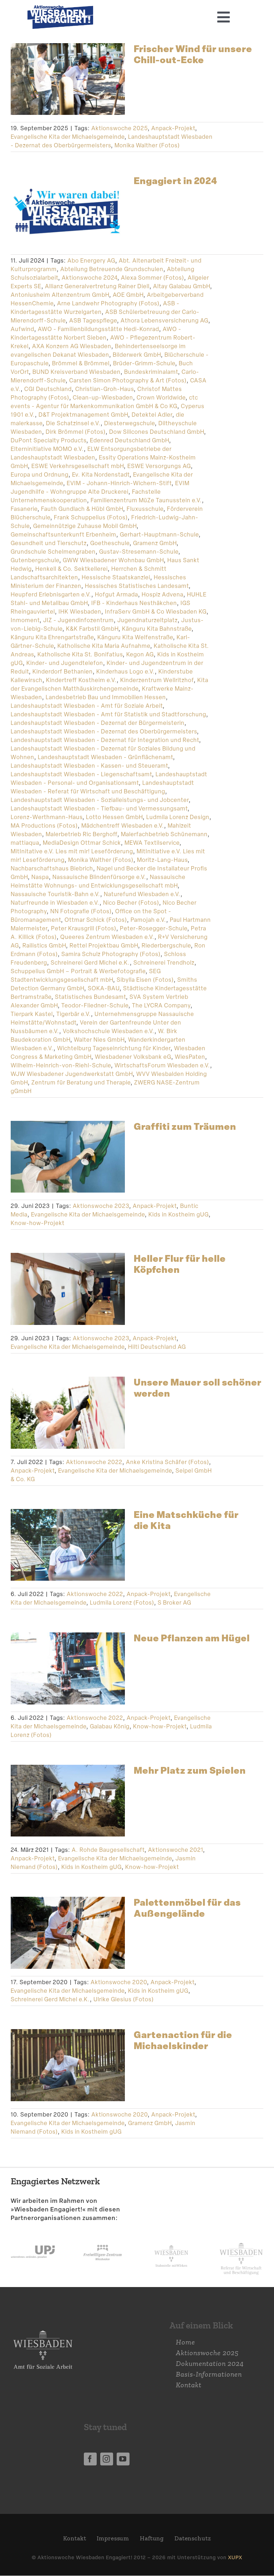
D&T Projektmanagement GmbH (83, 415)
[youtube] (123, 2459)
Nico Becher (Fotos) (131, 903)
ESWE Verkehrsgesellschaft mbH (78, 466)
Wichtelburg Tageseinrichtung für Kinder (114, 1048)
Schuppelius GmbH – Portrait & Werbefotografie (78, 971)
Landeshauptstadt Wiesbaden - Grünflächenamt (105, 757)
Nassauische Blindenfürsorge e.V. (99, 877)
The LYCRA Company (161, 1005)
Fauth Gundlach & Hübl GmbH (82, 509)
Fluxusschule (145, 509)
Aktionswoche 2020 (119, 1982)
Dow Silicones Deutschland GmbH (157, 432)
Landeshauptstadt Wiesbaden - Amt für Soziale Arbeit (87, 706)
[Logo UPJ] (33, 2239)
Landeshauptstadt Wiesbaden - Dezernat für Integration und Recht (105, 740)
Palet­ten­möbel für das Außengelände (187, 1908)
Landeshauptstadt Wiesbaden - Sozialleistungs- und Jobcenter (100, 800)
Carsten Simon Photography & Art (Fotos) (128, 380)
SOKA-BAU (104, 988)
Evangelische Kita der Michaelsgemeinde (68, 137)
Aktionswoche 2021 (176, 1850)
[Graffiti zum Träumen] (68, 1157)
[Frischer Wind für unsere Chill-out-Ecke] (68, 79)
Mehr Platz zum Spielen (190, 1770)
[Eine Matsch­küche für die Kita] (68, 1545)
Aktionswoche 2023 (101, 1206)
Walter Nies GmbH (99, 1040)
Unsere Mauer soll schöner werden (198, 1388)
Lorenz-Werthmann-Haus (47, 817)
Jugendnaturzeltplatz (148, 620)
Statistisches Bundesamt (90, 997)
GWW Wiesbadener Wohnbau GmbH (113, 560)
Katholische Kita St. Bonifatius (80, 654)
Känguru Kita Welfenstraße (135, 637)
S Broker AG (174, 1603)
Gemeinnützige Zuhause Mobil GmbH (85, 526)
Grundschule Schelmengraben (53, 552)
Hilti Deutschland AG (157, 1347)
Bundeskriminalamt (151, 372)
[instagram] (107, 2459)
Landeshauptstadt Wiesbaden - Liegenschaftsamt (81, 774)
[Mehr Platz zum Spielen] (68, 1801)
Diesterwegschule (130, 423)
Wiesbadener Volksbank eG (133, 1057)
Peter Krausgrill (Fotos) (84, 928)
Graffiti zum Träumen (185, 1126)
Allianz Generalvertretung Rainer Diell (97, 286)
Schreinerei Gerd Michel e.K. (90, 963)
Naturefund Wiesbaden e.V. (142, 894)
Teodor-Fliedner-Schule (95, 1005)
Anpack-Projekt (173, 128)
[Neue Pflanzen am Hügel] (68, 1668)
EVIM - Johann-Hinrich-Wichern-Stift (119, 483)
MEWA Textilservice (152, 843)
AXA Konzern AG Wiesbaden (72, 346)
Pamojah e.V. (148, 920)
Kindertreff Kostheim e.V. (81, 680)
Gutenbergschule (35, 560)
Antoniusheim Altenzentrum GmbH (60, 295)
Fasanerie (24, 509)
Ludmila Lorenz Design (178, 817)
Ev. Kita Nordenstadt (101, 475)
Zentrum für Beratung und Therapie (81, 1083)
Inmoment (25, 620)
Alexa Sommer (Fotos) (153, 278)
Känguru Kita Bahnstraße (157, 629)
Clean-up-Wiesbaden (103, 398)
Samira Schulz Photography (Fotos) (111, 954)
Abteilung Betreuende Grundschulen (112, 269)
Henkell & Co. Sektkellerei (72, 569)
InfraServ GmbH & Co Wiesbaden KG (156, 612)
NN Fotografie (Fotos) (81, 911)
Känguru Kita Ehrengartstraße (52, 637)
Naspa (40, 877)
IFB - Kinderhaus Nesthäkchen (134, 603)
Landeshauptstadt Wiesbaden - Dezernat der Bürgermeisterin (98, 723)
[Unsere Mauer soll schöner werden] (68, 1413)
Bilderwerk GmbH (137, 355)
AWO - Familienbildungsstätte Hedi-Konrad (98, 329)
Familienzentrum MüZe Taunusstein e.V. (146, 500)
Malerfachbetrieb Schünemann (164, 834)
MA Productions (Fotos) (44, 826)
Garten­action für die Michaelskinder (183, 2040)
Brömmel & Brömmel (81, 363)
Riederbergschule (166, 946)
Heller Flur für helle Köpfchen (180, 1264)
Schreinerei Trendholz (164, 963)
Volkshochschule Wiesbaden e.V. (109, 1031)
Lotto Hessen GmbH (114, 817)
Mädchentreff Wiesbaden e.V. (123, 826)
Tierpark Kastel (32, 1014)
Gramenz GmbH (155, 543)
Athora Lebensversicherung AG (164, 321)
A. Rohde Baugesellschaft (108, 1850)
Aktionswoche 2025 (120, 128)
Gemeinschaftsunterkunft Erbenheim (64, 535)
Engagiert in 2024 (176, 181)
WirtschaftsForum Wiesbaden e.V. (162, 1065)
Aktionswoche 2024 (90, 278)
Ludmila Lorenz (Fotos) (122, 1603)
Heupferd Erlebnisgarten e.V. (51, 595)
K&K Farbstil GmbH (92, 629)
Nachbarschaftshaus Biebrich (52, 868)
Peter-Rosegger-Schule (154, 928)
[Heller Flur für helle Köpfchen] (68, 1289)
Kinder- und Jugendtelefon (65, 663)
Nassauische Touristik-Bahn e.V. (55, 894)
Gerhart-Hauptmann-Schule (159, 535)
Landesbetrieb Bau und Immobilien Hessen (106, 697)
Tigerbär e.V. (74, 1014)
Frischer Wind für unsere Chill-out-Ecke (193, 54)
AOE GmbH (128, 295)
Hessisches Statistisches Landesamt (137, 586)
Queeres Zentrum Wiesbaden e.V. (107, 937)
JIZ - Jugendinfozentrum (78, 620)
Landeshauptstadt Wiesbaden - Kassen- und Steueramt (89, 766)
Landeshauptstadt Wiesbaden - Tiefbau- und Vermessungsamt (99, 809)
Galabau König (110, 1726)
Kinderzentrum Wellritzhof (157, 680)
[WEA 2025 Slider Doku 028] (60, 9)
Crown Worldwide (161, 398)
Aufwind (22, 329)
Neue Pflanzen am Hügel (192, 1638)
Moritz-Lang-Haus (162, 860)
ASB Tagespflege (93, 321)
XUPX (235, 2557)
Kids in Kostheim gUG (179, 1215)
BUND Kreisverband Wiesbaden (77, 372)
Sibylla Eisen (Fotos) (145, 980)
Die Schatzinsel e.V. (73, 423)
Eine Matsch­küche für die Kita (186, 1520)
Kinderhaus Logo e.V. (126, 672)
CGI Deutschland (48, 389)
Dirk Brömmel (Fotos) (76, 432)
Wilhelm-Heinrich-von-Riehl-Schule (61, 1065)
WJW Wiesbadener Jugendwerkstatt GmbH (72, 1074)
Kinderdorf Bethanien (63, 672)
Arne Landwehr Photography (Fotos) (108, 303)
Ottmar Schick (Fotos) (96, 920)
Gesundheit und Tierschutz (49, 543)
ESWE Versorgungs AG (159, 466)
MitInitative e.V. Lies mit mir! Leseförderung (72, 851)
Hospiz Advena (163, 595)
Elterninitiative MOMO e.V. (47, 449)
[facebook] (90, 2459)
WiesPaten (190, 1057)
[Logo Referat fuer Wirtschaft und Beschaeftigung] (241, 2241)
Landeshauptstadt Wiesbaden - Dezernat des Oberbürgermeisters (104, 731)
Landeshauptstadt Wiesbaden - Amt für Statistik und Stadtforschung (108, 714)
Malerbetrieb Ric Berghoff (82, 834)
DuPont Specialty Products (49, 440)
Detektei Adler (152, 415)
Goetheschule (110, 543)
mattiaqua (25, 843)
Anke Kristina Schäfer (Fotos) (168, 1462)
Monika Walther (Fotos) (147, 145)
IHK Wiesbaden (80, 612)
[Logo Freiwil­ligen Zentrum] (103, 2239)
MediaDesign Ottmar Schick (82, 843)
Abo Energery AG (91, 261)
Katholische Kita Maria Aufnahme (104, 646)
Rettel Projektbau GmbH (104, 946)
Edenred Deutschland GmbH (130, 440)
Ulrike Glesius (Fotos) (124, 1999)
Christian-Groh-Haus (105, 389)
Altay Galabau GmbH (182, 286)
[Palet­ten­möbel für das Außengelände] (68, 1933)
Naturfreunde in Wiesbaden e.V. (55, 903)
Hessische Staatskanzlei (116, 577)
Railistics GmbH (44, 946)
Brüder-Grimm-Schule (144, 363)
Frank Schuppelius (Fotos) (91, 517)
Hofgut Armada (116, 595)
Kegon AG (140, 654)
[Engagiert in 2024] (68, 211)
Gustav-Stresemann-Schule (139, 552)
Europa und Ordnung (40, 475)
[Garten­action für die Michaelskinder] (68, 2065)
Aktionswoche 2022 (94, 1462)
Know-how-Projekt (38, 1223)
